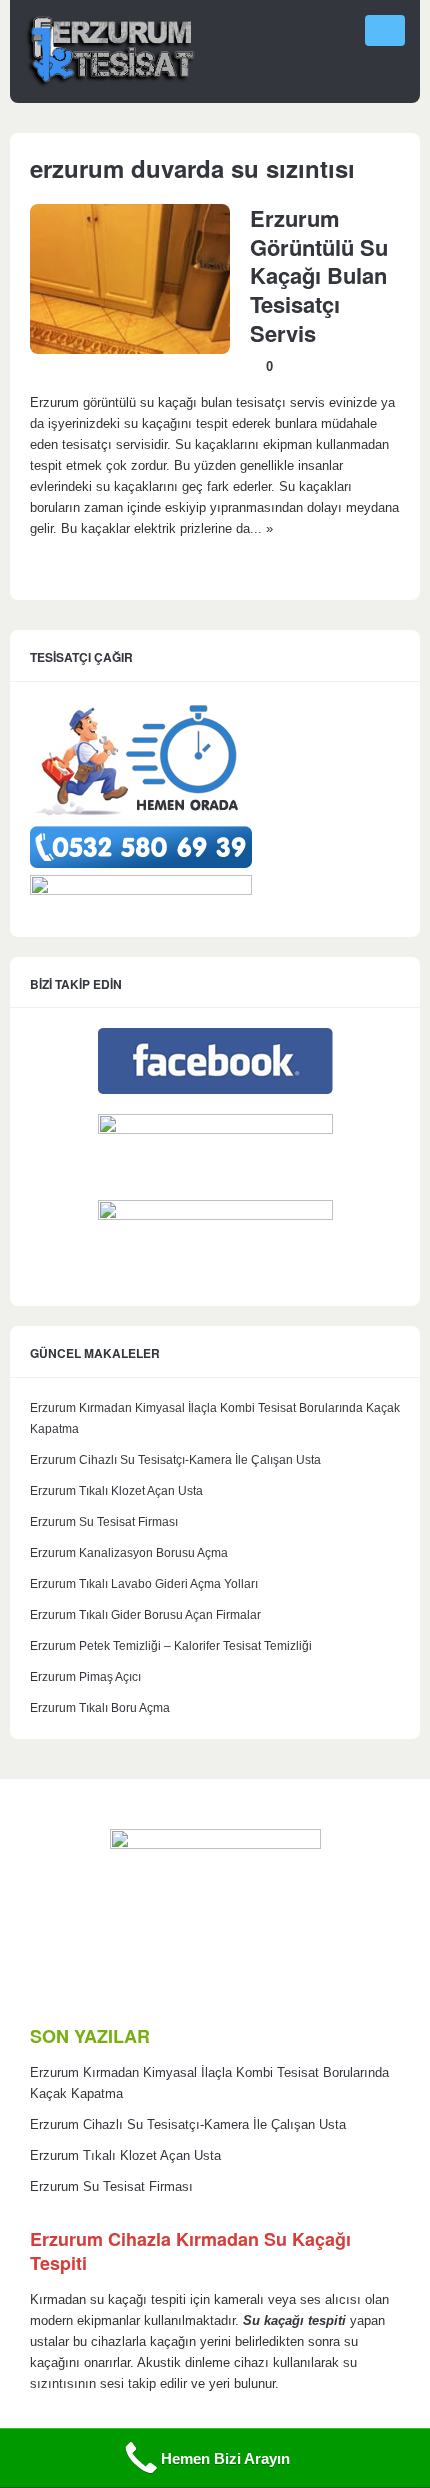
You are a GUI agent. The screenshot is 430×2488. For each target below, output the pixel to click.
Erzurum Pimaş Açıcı (85, 1677)
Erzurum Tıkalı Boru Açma (100, 1708)
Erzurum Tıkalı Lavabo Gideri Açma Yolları (144, 1584)
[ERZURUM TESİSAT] (110, 84)
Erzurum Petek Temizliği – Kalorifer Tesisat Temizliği (171, 1646)
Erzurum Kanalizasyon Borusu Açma (129, 1553)
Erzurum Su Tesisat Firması (104, 1522)
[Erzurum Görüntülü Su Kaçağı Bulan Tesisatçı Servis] (130, 350)
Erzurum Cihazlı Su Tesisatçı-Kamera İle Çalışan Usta (175, 1460)
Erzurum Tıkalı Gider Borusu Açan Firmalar (145, 1615)
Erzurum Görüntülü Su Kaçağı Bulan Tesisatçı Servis (319, 275)
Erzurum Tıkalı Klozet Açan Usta (116, 1491)
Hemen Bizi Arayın (225, 2458)
